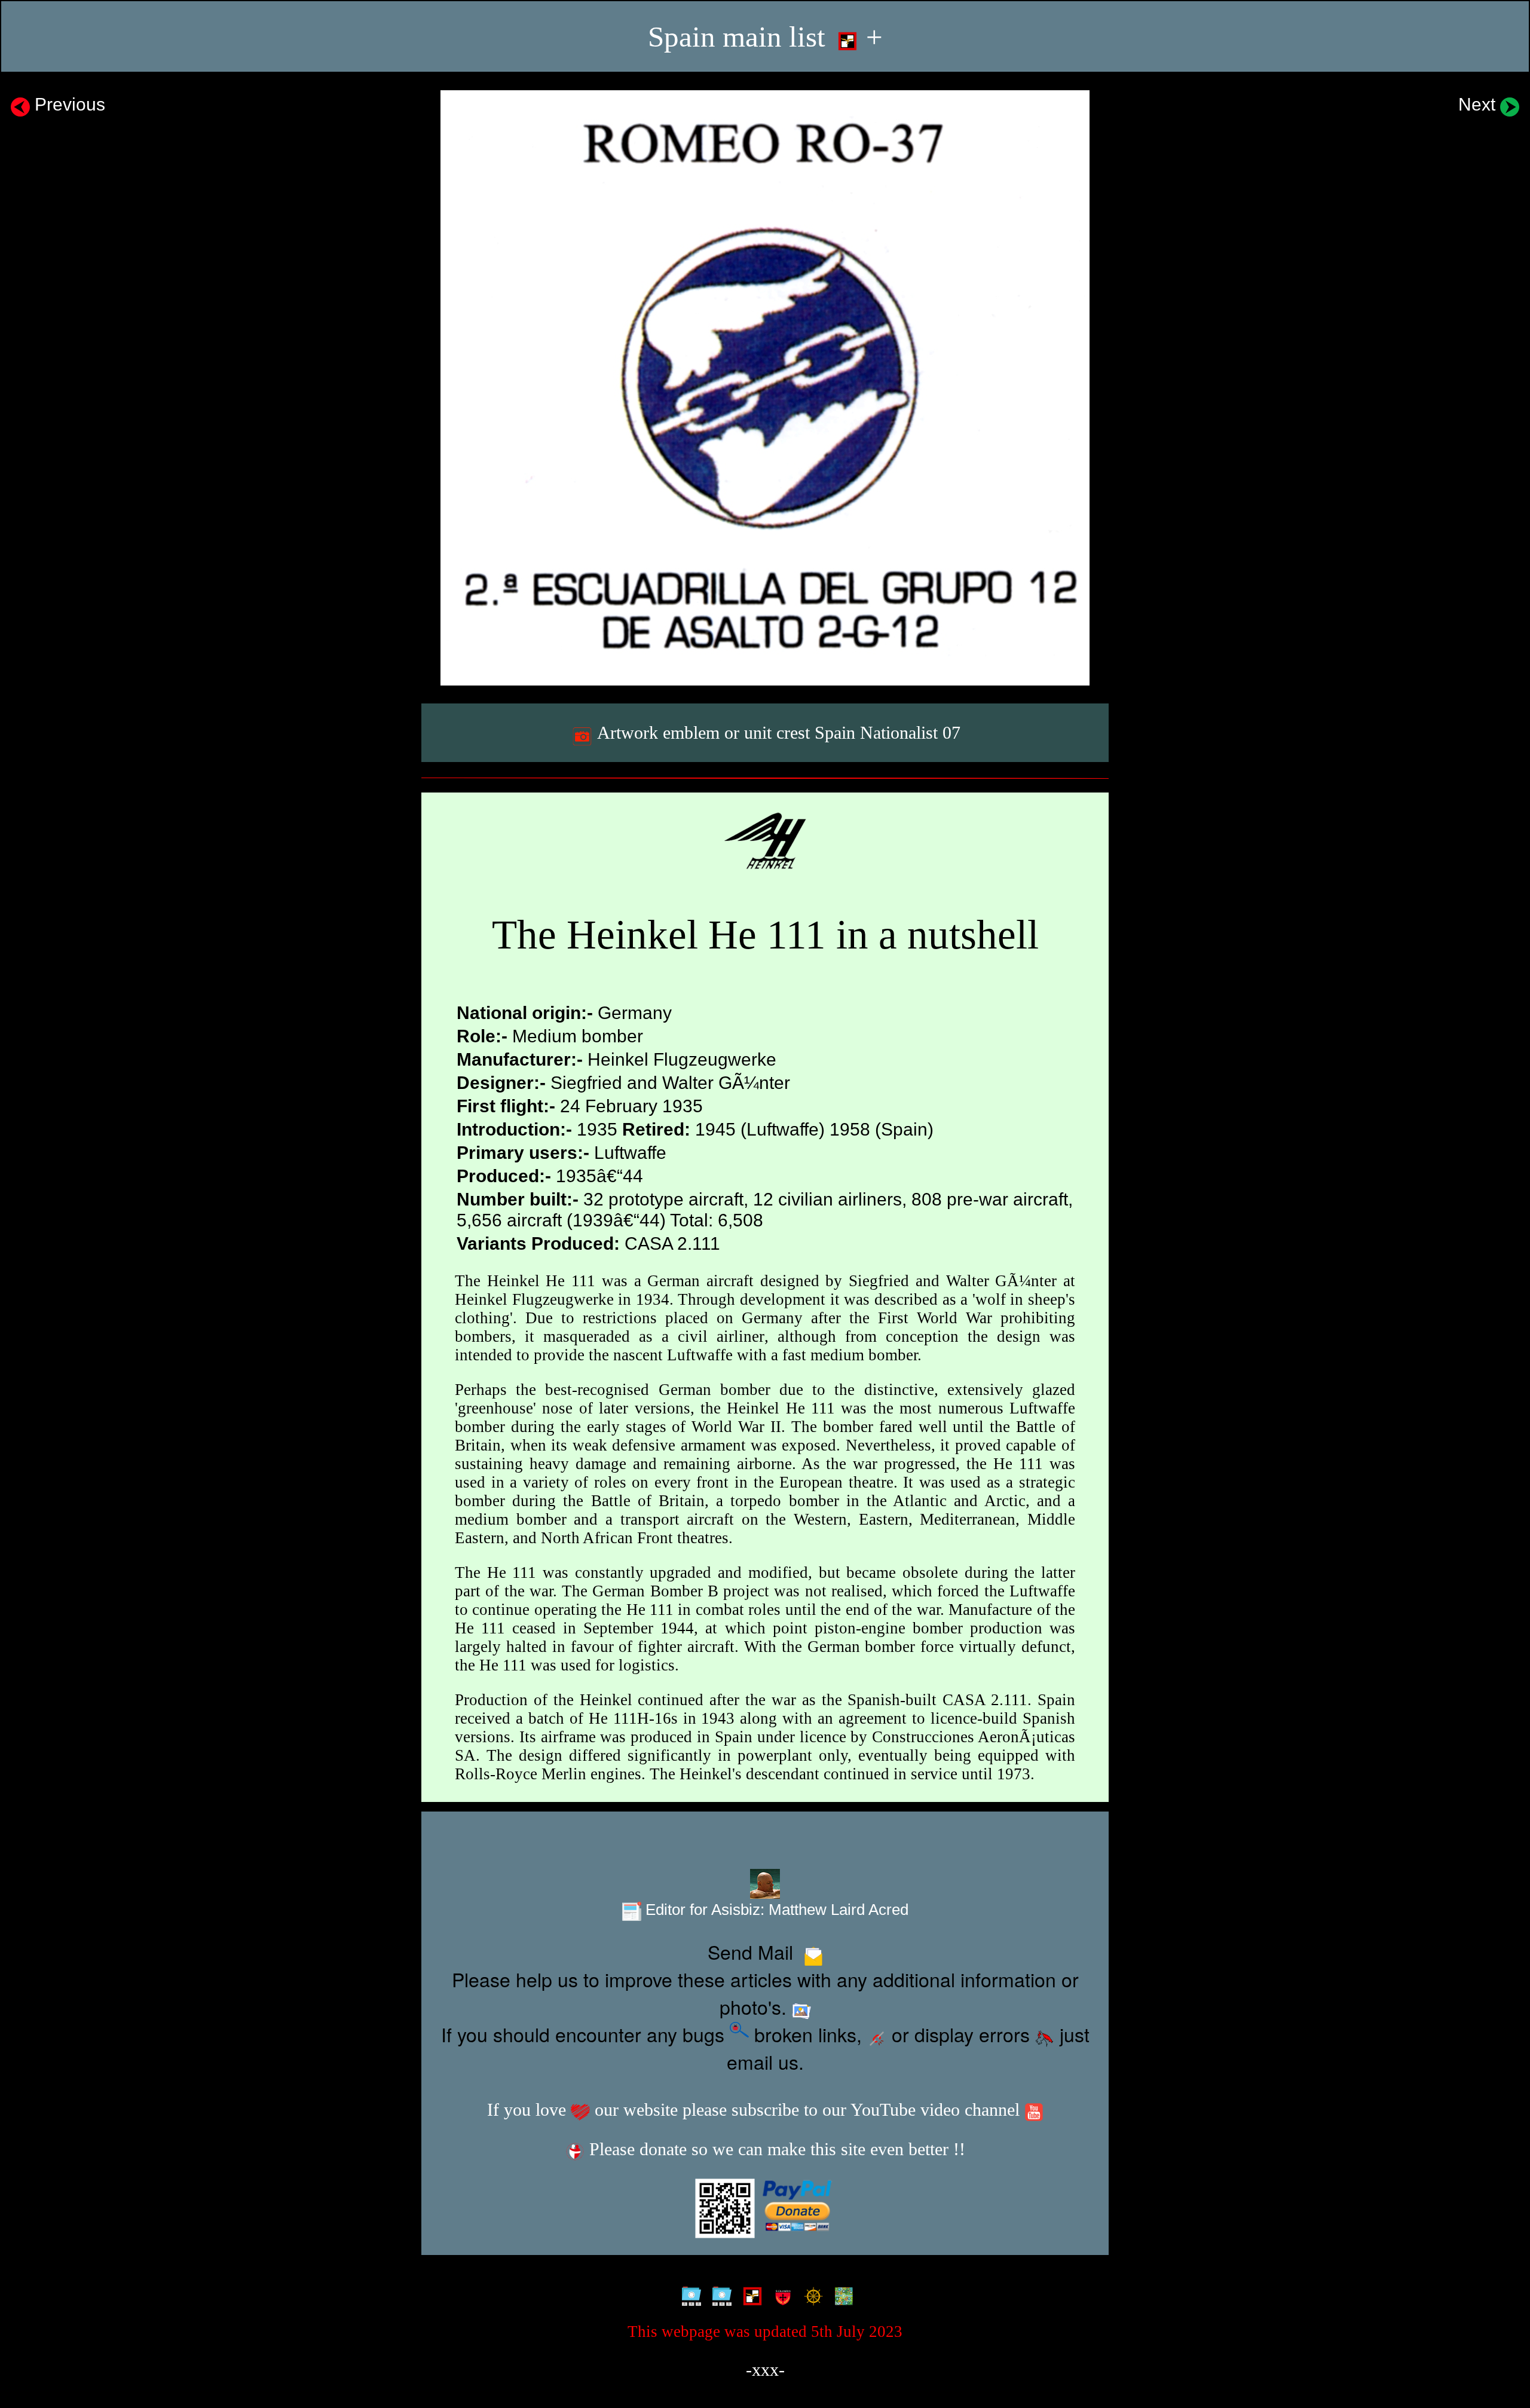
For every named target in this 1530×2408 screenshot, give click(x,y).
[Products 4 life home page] (841, 2296)
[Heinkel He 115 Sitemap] (719, 2296)
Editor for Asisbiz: (775, 1910)
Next (1479, 104)
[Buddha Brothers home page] (811, 2296)
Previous (68, 104)
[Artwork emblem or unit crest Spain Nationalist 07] (765, 388)
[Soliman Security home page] (780, 2296)
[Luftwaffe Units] (750, 2296)
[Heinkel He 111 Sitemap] (689, 2296)
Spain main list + (765, 37)
